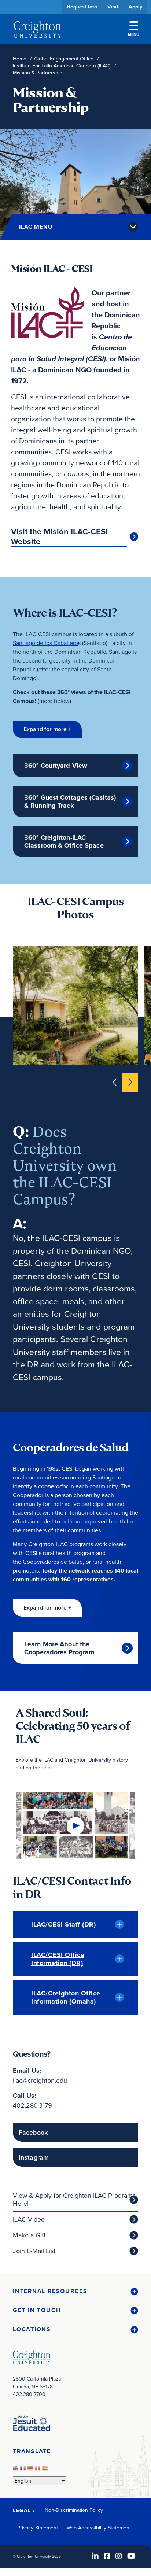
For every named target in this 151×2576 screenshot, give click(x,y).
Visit (113, 7)
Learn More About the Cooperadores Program (59, 1648)
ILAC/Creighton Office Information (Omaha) (66, 1997)
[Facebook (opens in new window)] (107, 2556)
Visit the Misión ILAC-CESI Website (59, 537)
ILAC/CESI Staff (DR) (63, 1924)
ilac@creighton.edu (40, 2081)
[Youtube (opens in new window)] (131, 2556)
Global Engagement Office (64, 59)
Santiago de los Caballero (45, 643)
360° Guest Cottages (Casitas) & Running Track (70, 801)
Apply (135, 7)
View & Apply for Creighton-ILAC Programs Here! (74, 2200)
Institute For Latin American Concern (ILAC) (62, 66)
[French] (24, 2470)
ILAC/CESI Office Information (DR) (58, 1959)
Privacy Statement (38, 2528)
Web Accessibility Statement (99, 2528)
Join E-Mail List (34, 2251)
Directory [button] (69, 224)
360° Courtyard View (56, 766)
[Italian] (38, 2470)
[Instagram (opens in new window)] (119, 2556)
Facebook (33, 2133)
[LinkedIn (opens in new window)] (95, 2556)
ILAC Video (29, 2219)
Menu (134, 34)
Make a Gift (29, 2235)
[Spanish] (46, 2470)
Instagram (34, 2157)
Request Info (82, 7)
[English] (16, 2470)
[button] (47, 729)
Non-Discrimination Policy (74, 2510)
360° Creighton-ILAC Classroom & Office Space (64, 841)
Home (20, 59)
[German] (31, 2470)
